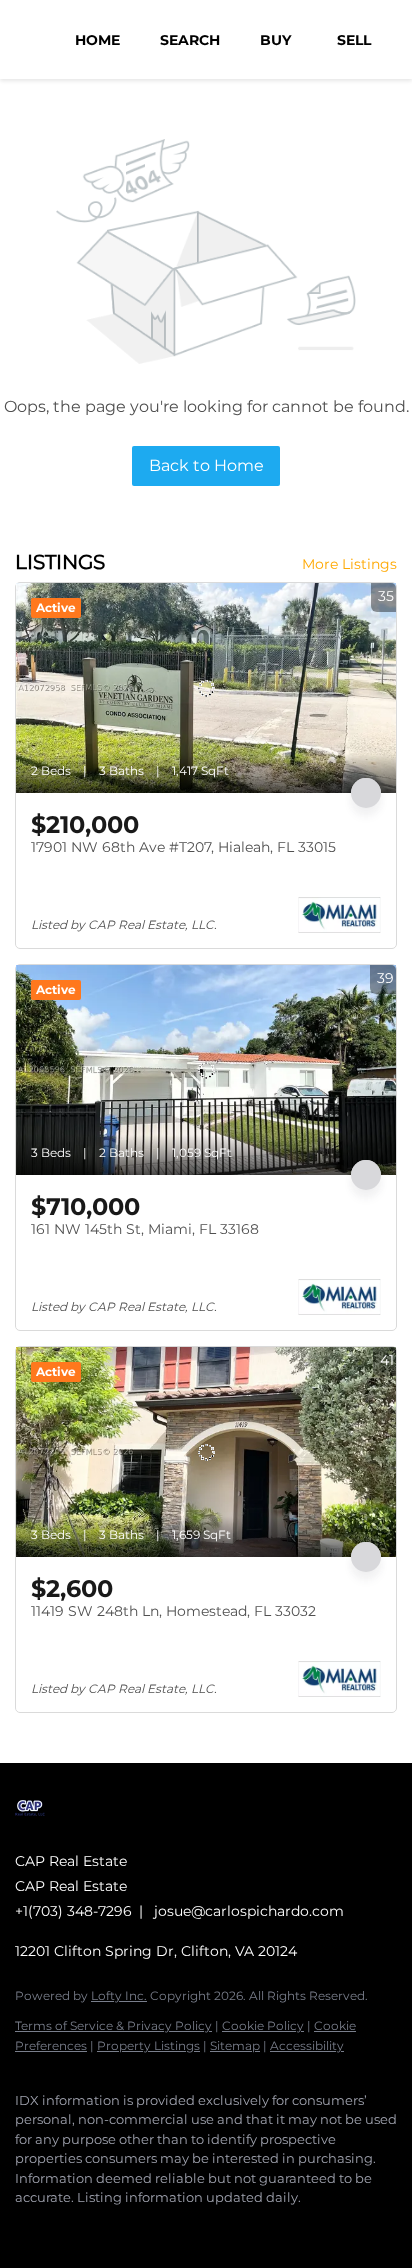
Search (190, 40)
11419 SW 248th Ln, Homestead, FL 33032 (173, 1611)
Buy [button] (275, 40)
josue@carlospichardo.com (249, 1911)
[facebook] (25, 2228)
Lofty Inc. (119, 1995)
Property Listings (148, 2045)
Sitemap (235, 2045)
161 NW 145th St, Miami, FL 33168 (145, 1229)
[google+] (105, 2228)
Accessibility (307, 2045)
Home (97, 40)
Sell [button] (354, 40)
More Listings (349, 564)
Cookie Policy (263, 2025)
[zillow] (65, 2228)
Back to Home (206, 465)
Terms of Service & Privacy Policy (113, 2025)
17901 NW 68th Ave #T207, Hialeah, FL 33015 (183, 847)
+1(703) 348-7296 (73, 1911)
